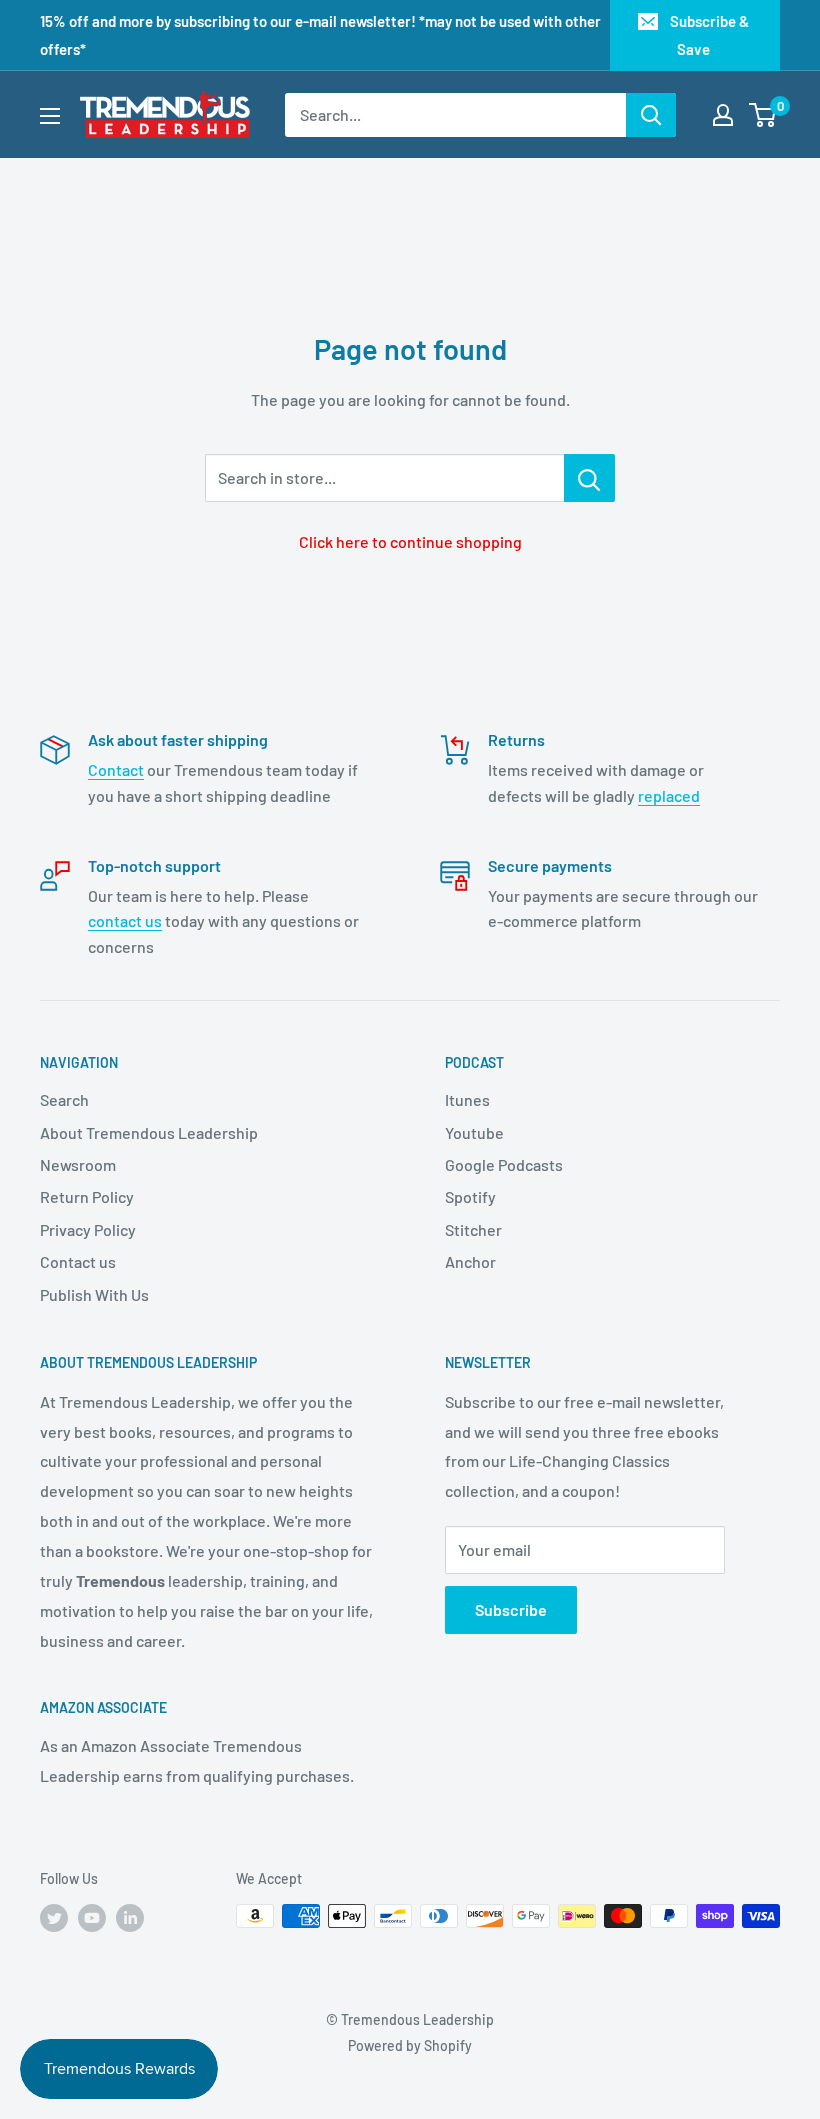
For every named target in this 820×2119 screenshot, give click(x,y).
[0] (763, 115)
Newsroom (78, 1164)
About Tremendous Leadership (149, 1132)
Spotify (470, 1196)
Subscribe (511, 1609)
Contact (116, 769)
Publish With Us (94, 1294)
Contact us (78, 1261)
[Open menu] (50, 116)
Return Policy (87, 1196)
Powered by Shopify (410, 2045)
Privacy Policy (88, 1229)
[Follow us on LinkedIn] (130, 1918)
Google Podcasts (504, 1164)
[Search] (651, 115)
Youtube (474, 1132)
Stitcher (473, 1229)
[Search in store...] (589, 478)
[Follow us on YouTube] (92, 1918)
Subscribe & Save (709, 35)
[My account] (723, 115)
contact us (125, 920)
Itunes (467, 1099)
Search (64, 1099)
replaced (669, 795)
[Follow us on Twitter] (54, 1918)
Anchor (470, 1261)
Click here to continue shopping (410, 541)
